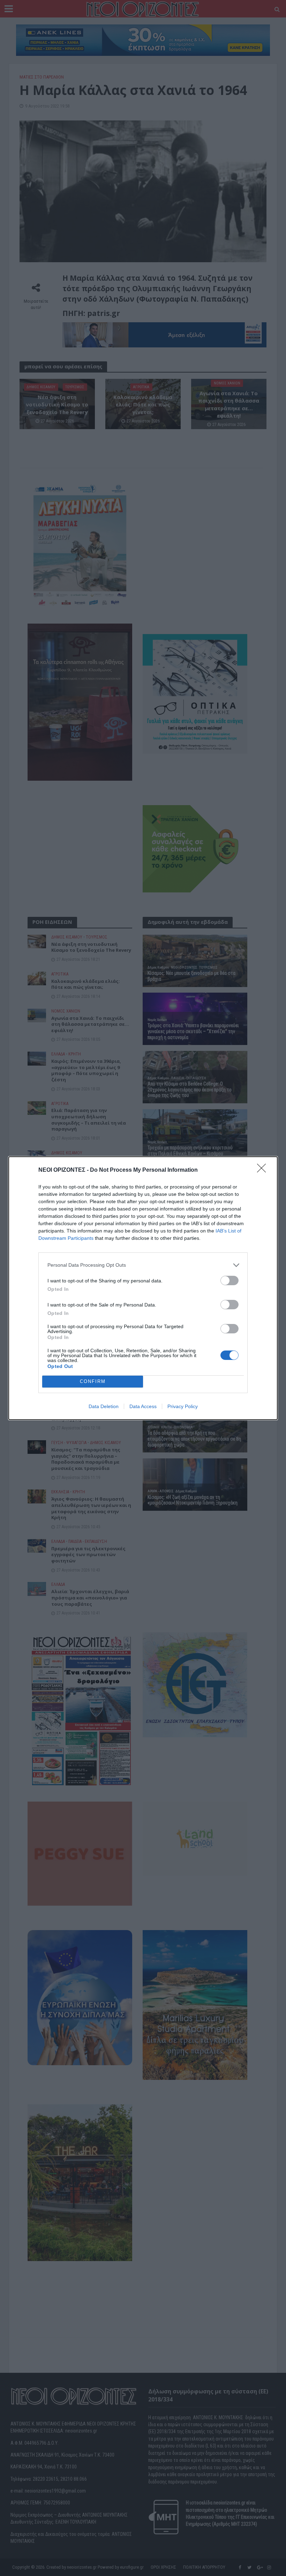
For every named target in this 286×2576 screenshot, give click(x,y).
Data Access (143, 1406)
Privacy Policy (183, 1406)
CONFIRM (93, 1381)
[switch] (229, 1280)
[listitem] (143, 1265)
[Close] (264, 1170)
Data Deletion (104, 1406)
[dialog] (143, 1288)
